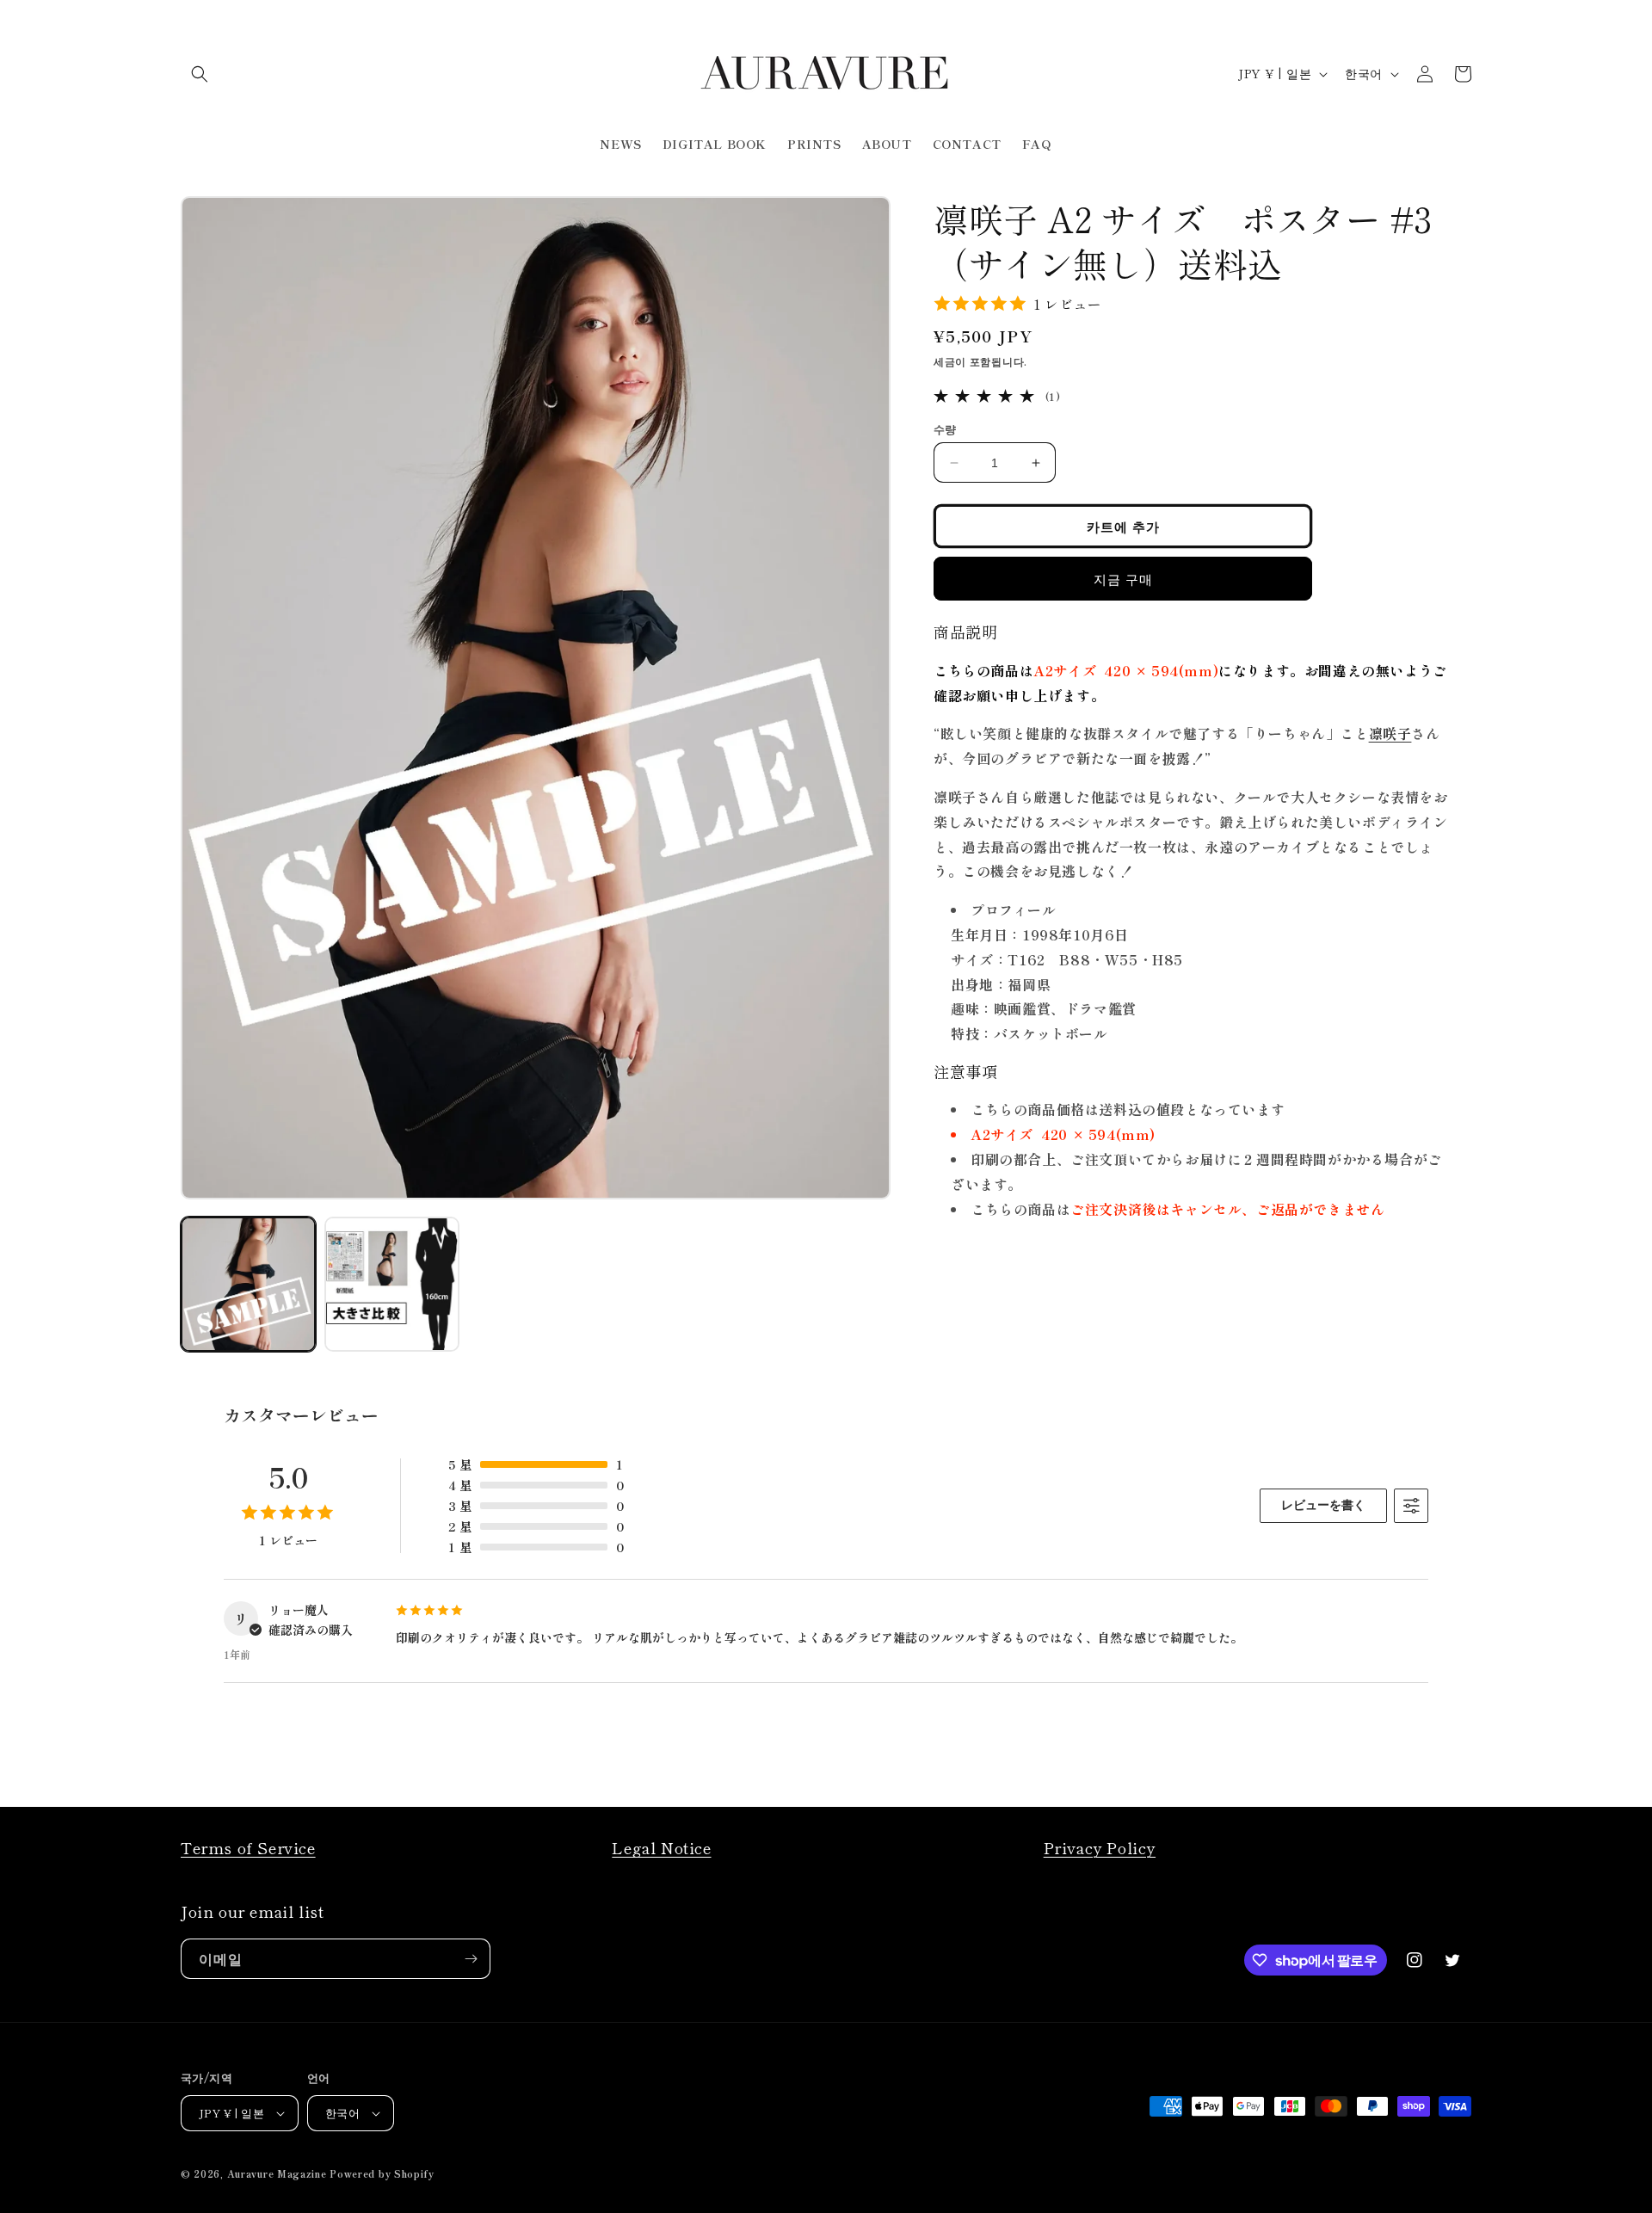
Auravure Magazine (277, 2173)
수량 (945, 429)
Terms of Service (248, 1847)
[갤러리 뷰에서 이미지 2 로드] (392, 1284)
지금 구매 (1123, 579)
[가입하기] (471, 1959)
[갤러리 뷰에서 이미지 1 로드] (248, 1284)
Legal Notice (661, 1847)
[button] (200, 74)
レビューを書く (1323, 1505)
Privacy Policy (1100, 1847)
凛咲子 (1390, 733)
